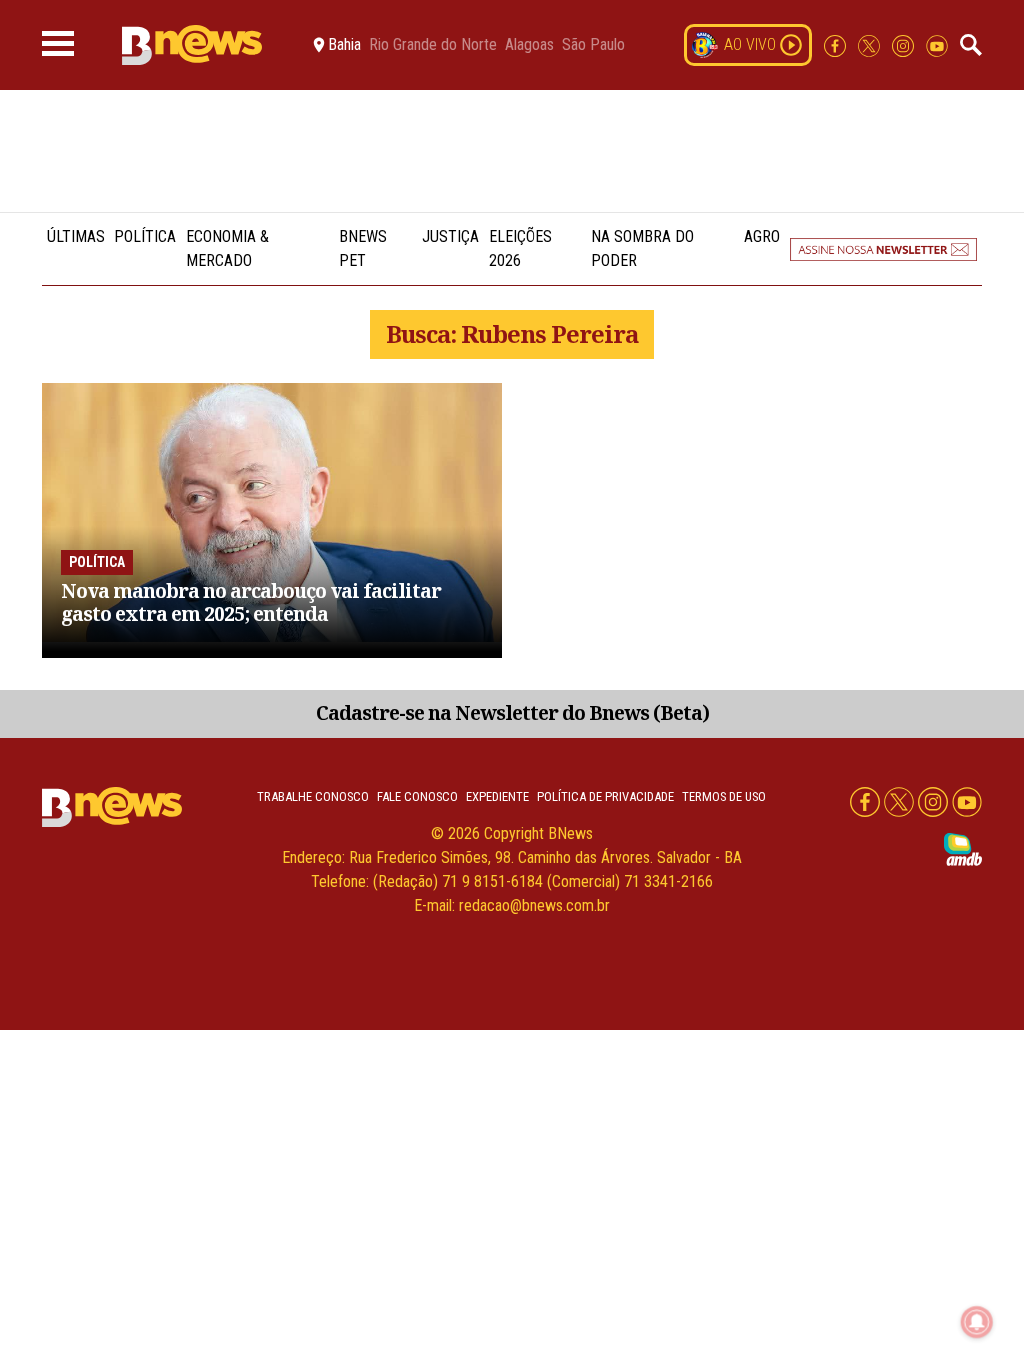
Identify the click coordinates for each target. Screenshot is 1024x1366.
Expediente (497, 796)
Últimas (76, 236)
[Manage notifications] (977, 1322)
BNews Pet (363, 248)
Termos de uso (724, 796)
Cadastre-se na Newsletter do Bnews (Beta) (512, 712)
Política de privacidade (605, 796)
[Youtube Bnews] (937, 44)
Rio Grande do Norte (433, 45)
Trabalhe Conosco (313, 796)
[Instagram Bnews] (905, 44)
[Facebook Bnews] (837, 44)
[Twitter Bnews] (871, 44)
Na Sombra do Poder (642, 248)
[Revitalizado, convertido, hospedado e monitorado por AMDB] (963, 848)
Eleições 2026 (520, 248)
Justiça (450, 236)
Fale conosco (417, 796)
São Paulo (593, 45)
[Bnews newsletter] (883, 249)
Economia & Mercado (227, 248)
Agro (762, 236)
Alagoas (529, 45)
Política (145, 236)
